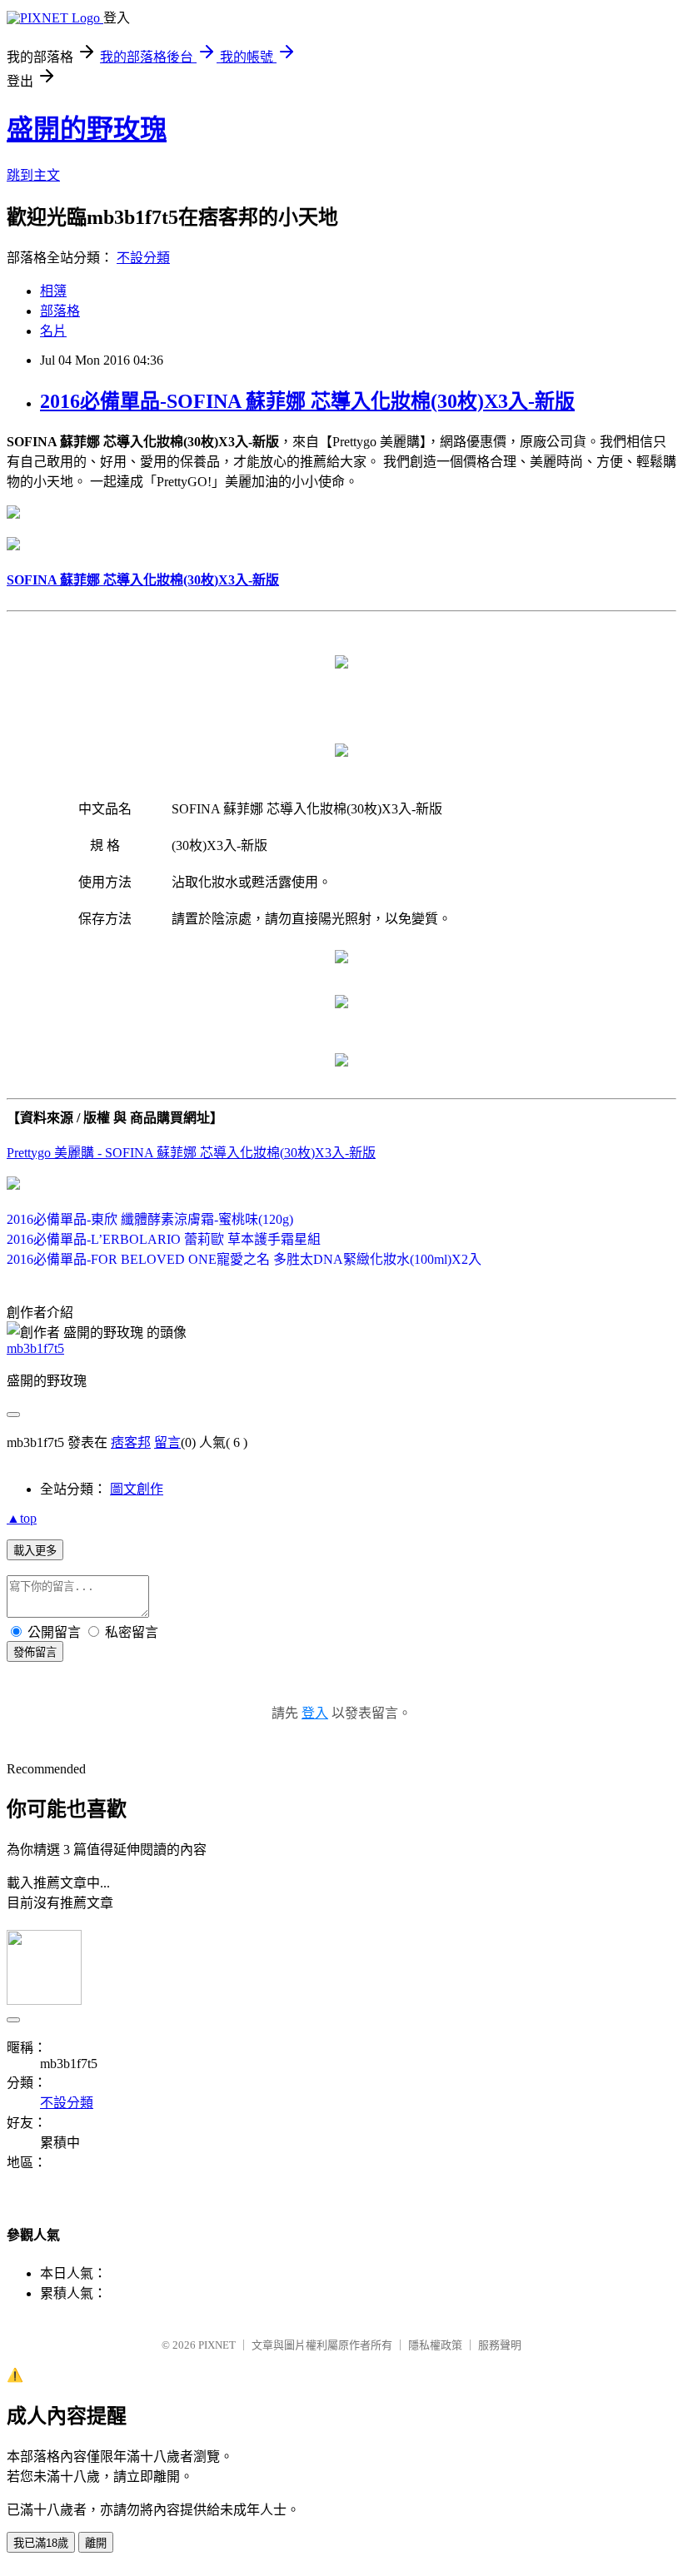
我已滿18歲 (41, 2543)
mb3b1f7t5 (35, 1348)
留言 (167, 1442)
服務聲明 (500, 2345)
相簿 (53, 291)
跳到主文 (33, 175)
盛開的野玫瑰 (87, 129)
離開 (96, 2543)
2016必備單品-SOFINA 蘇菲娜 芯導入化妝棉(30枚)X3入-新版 (307, 401)
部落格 (60, 311)
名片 (53, 331)
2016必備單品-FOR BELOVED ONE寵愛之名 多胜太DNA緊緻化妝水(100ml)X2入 (244, 1259)
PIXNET (217, 2345)
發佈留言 (35, 1652)
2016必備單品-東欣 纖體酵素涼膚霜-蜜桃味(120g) (150, 1219)
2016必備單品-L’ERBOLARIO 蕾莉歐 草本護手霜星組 (164, 1239)
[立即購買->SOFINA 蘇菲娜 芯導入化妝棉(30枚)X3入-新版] (13, 514)
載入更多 (35, 1551)
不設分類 (143, 258)
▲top (22, 1518)
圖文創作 (137, 1489)
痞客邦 (131, 1442)
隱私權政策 (435, 2345)
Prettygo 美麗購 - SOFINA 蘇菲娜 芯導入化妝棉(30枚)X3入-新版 (191, 1153)
